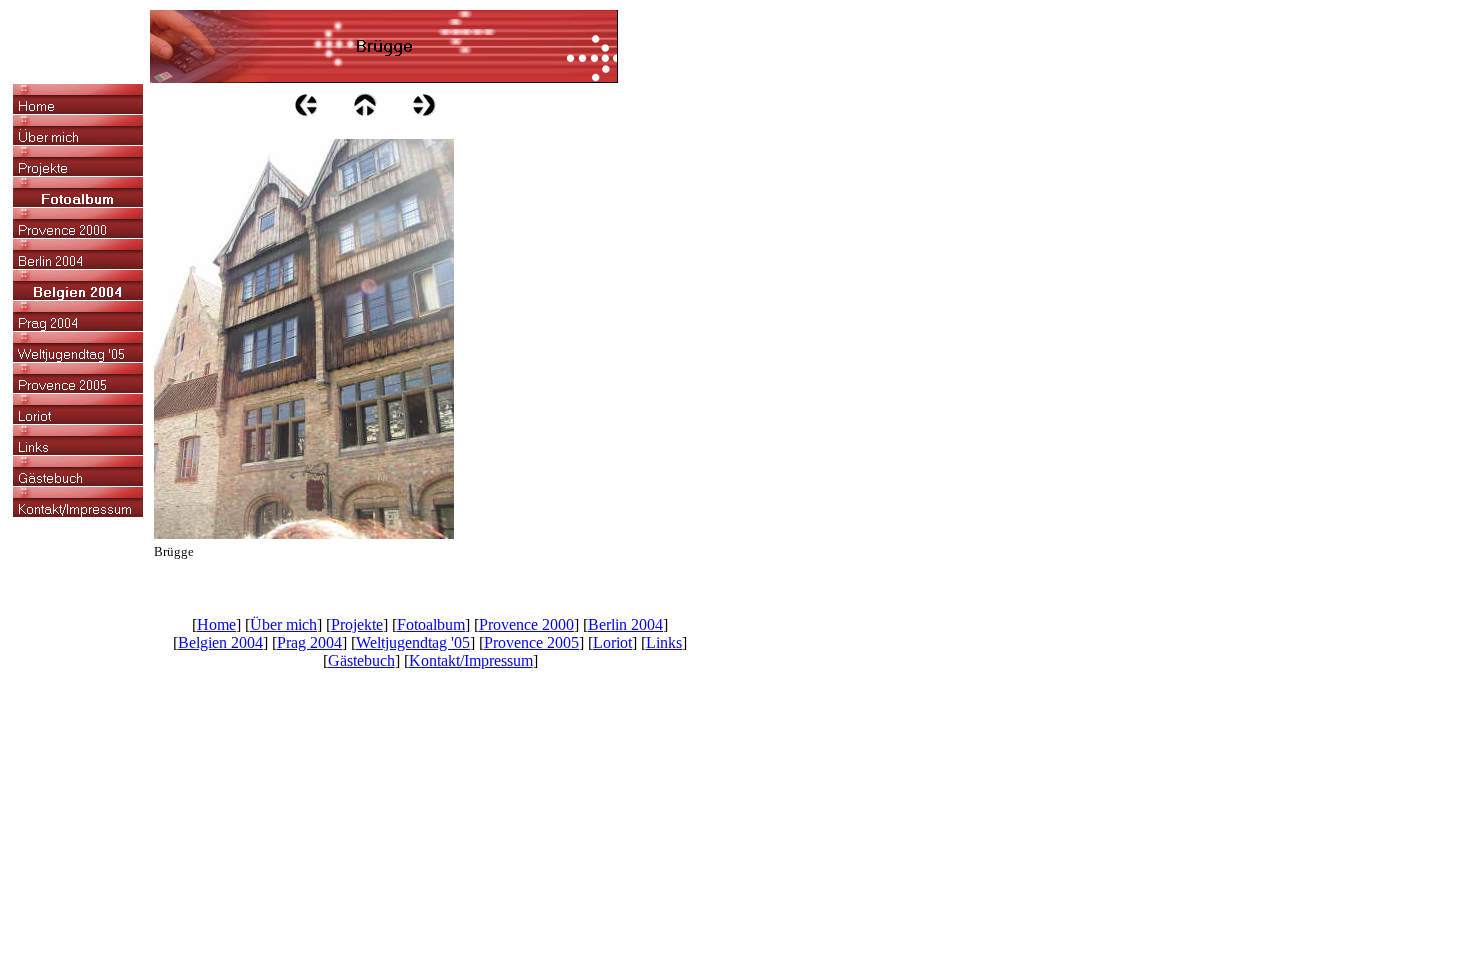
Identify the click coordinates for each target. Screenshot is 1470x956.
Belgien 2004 (220, 642)
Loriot (612, 642)
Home (216, 624)
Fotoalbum (431, 624)
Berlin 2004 (625, 624)
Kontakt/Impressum (471, 660)
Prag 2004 (309, 642)
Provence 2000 (526, 624)
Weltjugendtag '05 (413, 642)
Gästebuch (361, 660)
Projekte (357, 624)
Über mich (283, 624)
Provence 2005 (531, 642)
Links (664, 642)
